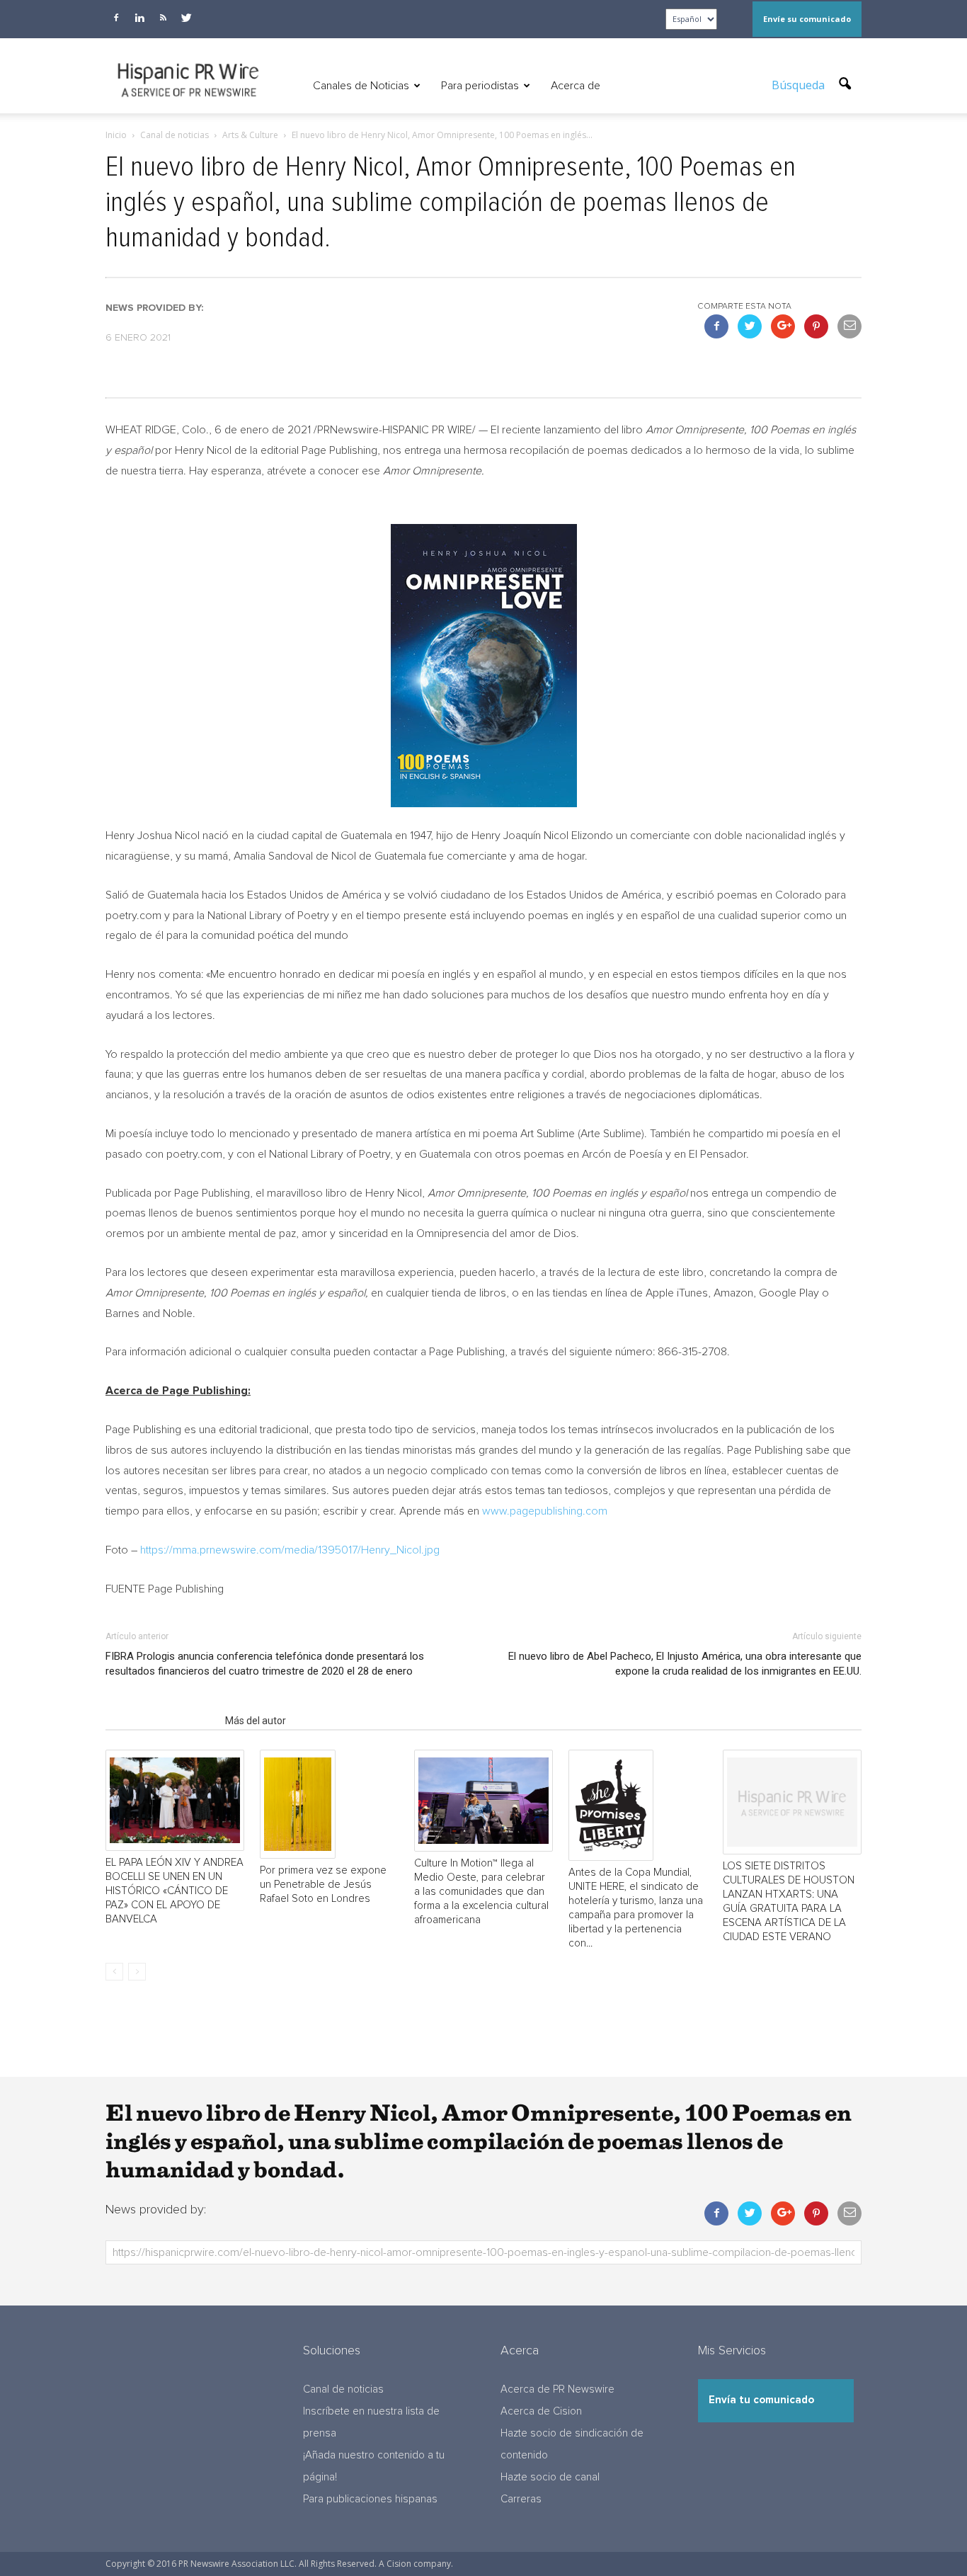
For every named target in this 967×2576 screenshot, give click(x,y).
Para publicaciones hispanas (370, 2499)
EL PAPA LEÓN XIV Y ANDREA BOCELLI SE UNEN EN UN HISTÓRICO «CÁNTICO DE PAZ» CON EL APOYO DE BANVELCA (174, 1891)
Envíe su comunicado (807, 19)
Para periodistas (480, 86)
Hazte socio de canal (550, 2477)
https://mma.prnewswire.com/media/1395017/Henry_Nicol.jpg (290, 1550)
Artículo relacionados (161, 1721)
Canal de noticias (343, 2389)
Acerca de (576, 86)
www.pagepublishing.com (545, 1511)
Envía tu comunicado (761, 2400)
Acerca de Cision (541, 2411)
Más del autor (256, 1721)
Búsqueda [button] (800, 85)
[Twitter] (186, 18)
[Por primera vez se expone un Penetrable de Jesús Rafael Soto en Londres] (329, 1805)
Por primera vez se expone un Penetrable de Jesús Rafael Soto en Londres (323, 1885)
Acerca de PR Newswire (557, 2389)
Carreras (521, 2499)
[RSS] (163, 18)
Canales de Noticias (361, 86)
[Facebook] (116, 18)
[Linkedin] (139, 18)
